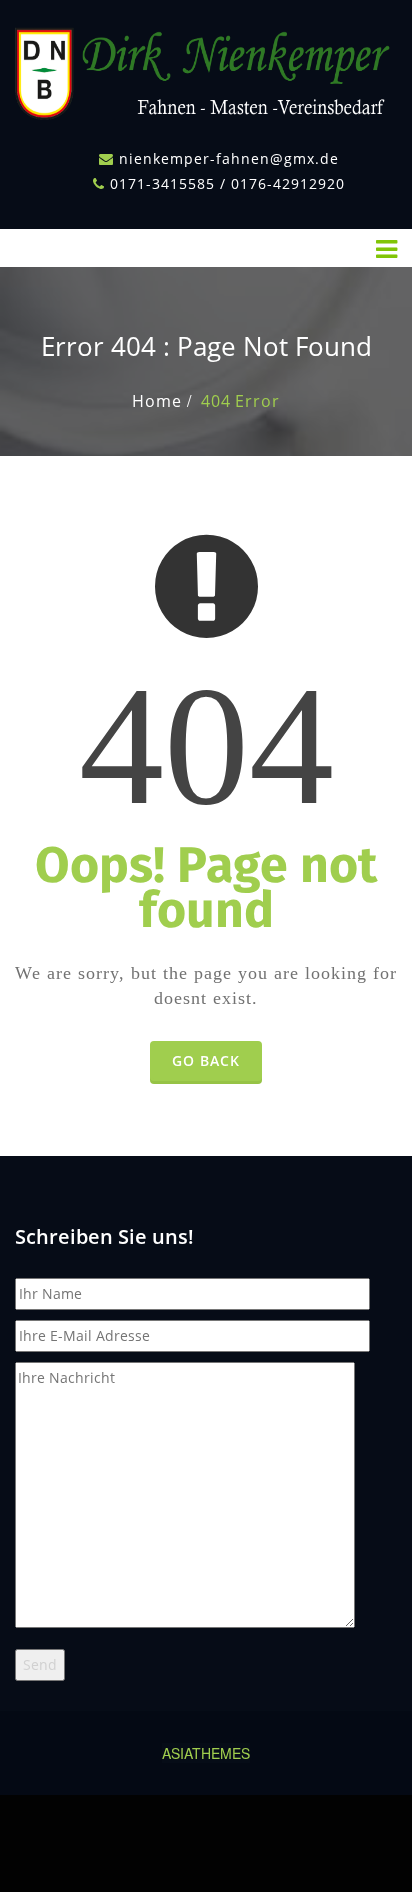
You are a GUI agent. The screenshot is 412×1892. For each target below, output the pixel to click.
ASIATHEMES (206, 1753)
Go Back (206, 1060)
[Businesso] (206, 68)
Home (156, 401)
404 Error (240, 401)
